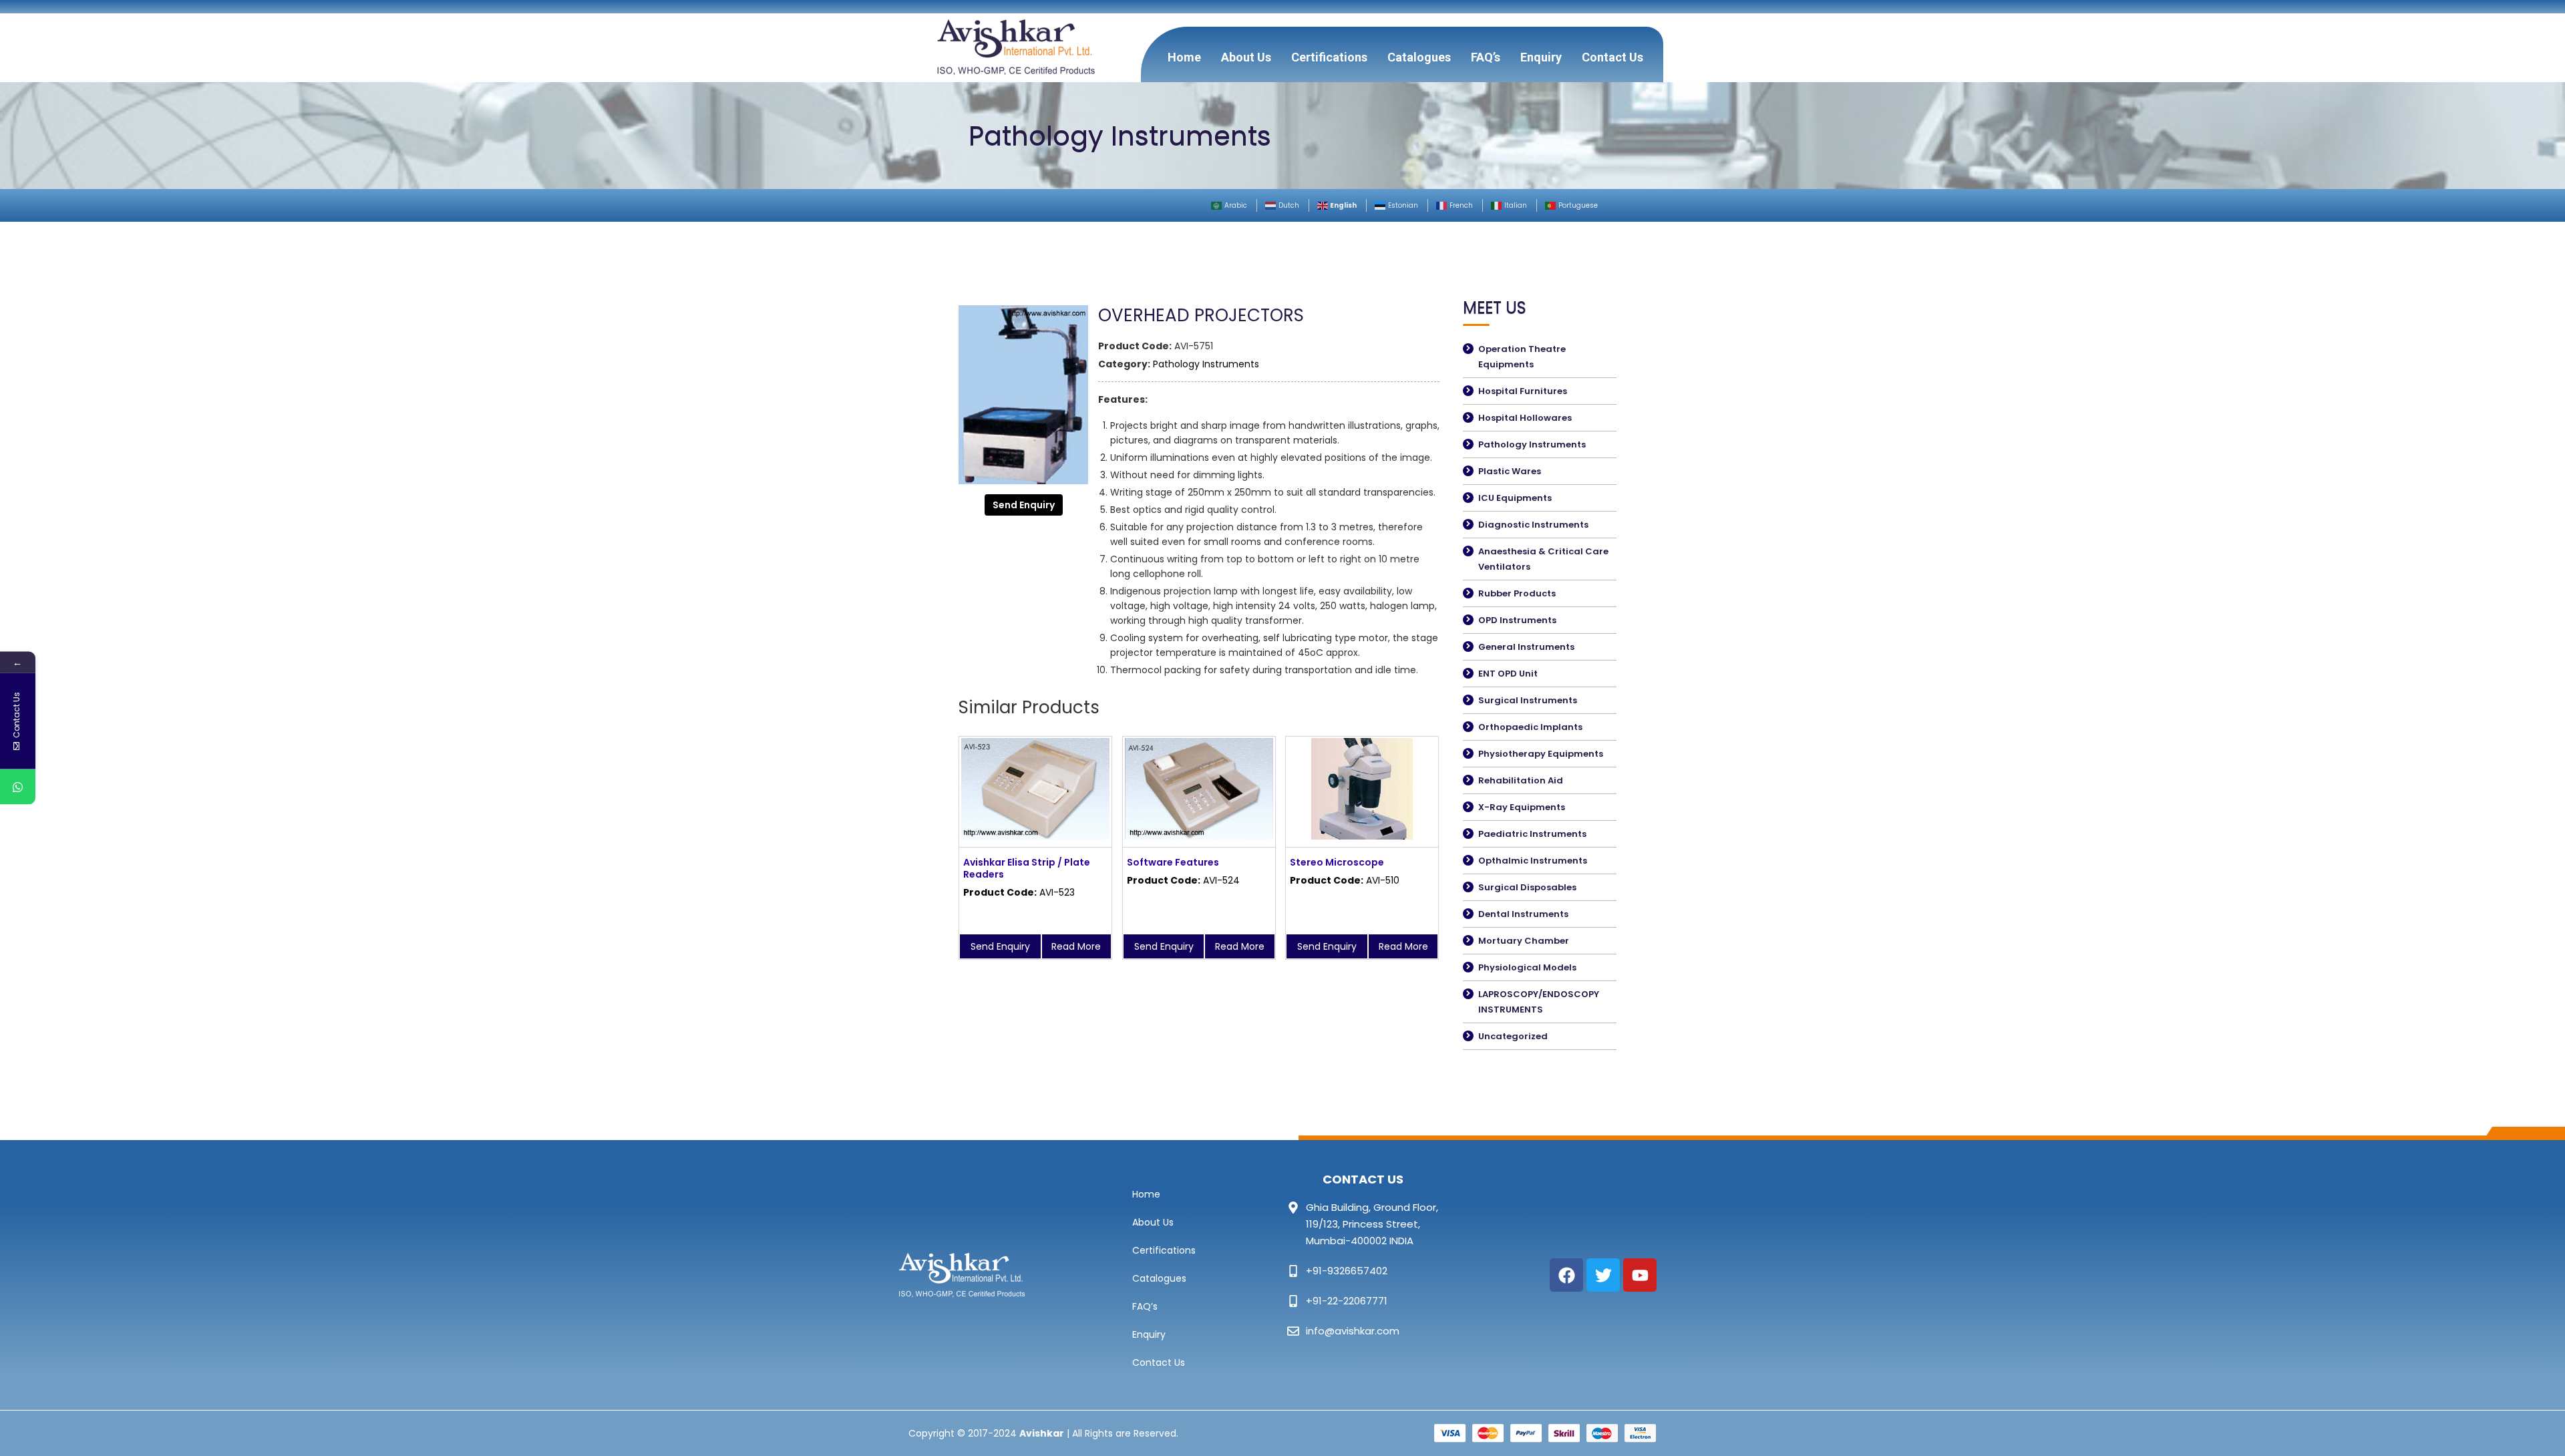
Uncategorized (1513, 1036)
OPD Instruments (1517, 620)
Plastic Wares (1510, 471)
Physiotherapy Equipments (1541, 754)
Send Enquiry (1024, 505)
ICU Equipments (1515, 498)
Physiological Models (1527, 967)
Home (1184, 57)
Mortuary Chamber (1524, 941)
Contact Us (1612, 57)
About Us (1246, 57)
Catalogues (1419, 57)
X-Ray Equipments (1522, 807)
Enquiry (1541, 57)
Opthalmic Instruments (1533, 861)
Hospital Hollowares (1525, 418)
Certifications (1329, 57)
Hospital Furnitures (1523, 391)
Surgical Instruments (1528, 700)
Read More (1076, 946)
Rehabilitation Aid (1521, 780)
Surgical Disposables (1527, 887)
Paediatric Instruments (1532, 834)
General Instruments (1526, 647)
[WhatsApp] (18, 787)
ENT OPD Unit (1508, 674)
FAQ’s (1486, 57)
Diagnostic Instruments (1533, 525)
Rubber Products (1517, 593)
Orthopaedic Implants (1530, 727)
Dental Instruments (1523, 914)
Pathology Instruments (1206, 364)
